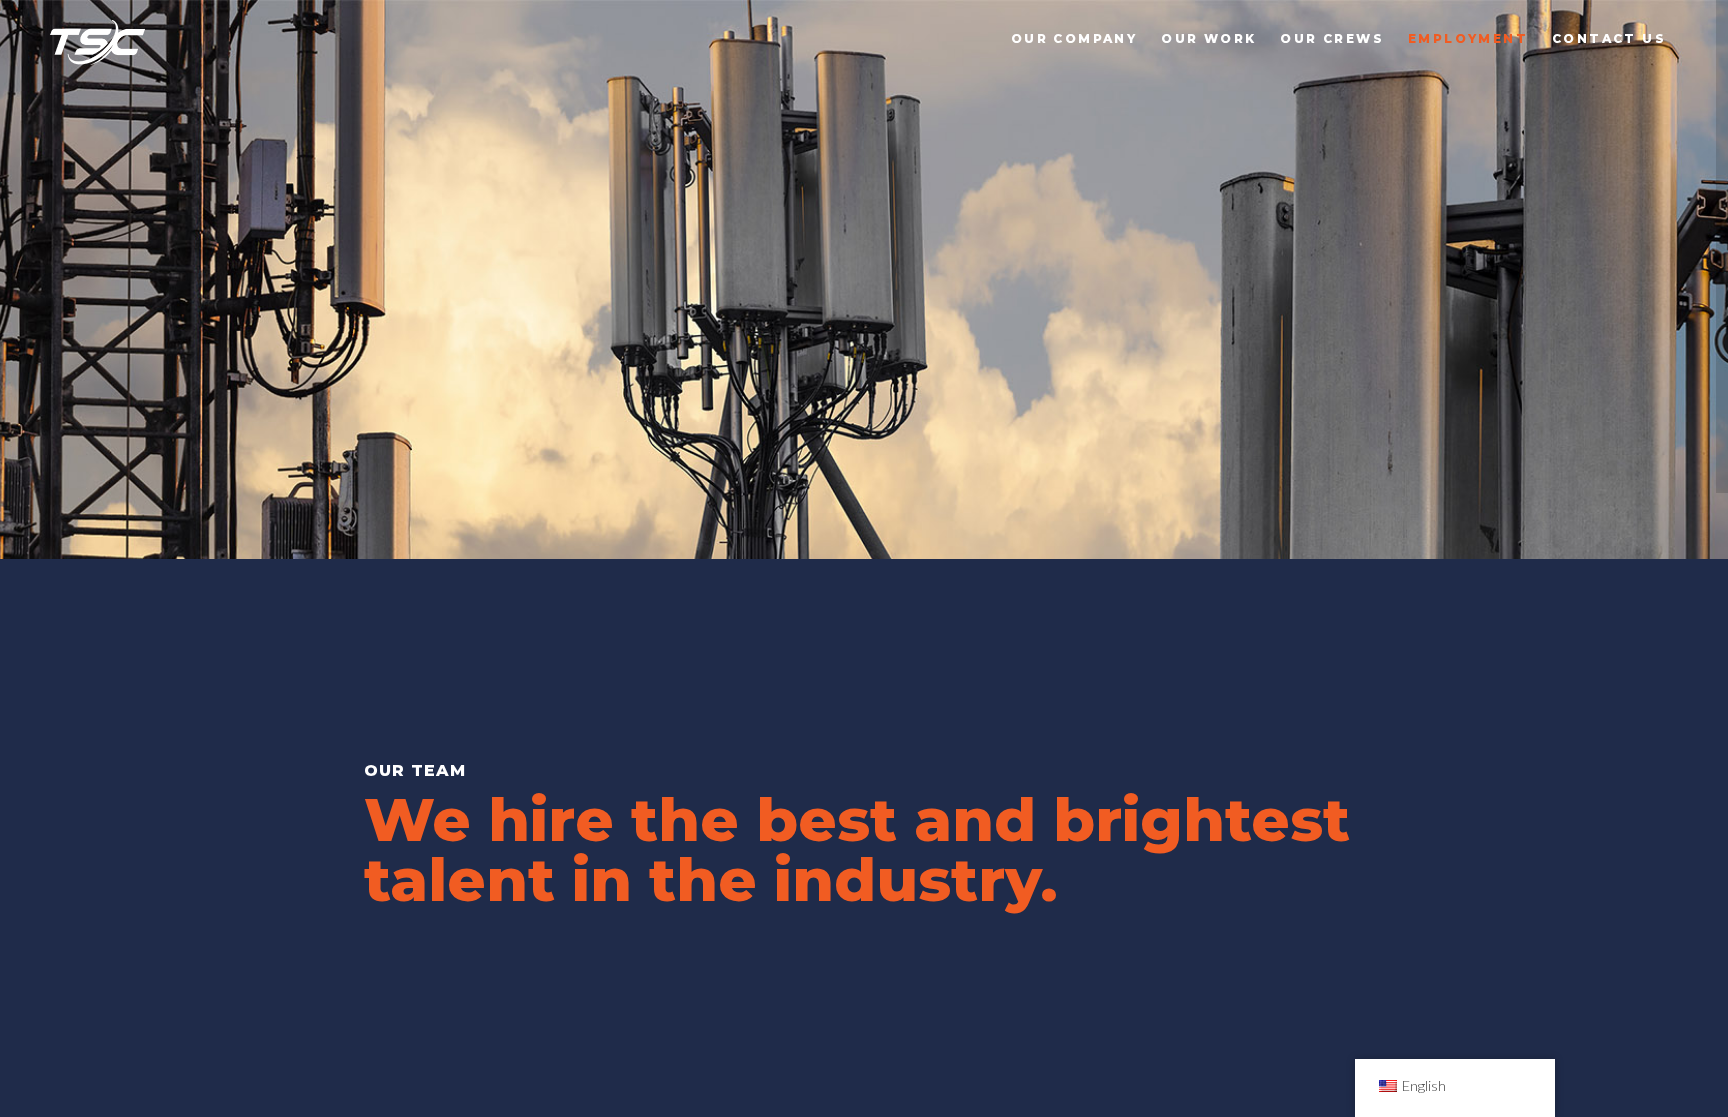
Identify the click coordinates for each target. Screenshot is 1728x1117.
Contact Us (1609, 38)
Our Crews (1332, 38)
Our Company (1074, 38)
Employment (1468, 38)
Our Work (1208, 38)
